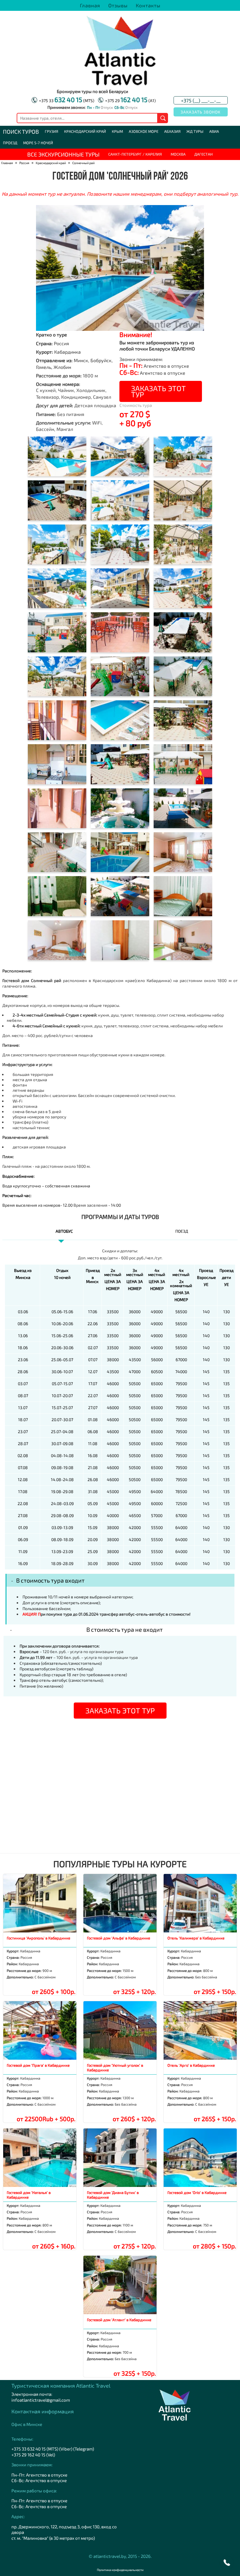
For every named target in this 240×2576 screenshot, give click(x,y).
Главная (90, 5)
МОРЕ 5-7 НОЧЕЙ (38, 143)
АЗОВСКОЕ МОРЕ (144, 131)
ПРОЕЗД (10, 143)
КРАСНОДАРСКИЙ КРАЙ (85, 131)
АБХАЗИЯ (172, 131)
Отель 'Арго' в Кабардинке (191, 2065)
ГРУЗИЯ (52, 131)
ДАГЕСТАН (204, 154)
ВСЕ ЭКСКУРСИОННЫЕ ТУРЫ (63, 154)
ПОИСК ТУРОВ (21, 131)
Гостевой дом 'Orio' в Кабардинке (197, 2192)
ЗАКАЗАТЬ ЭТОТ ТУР (158, 391)
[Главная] (120, 84)
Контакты (148, 5)
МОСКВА (178, 154)
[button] (227, 2563)
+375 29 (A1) (130, 100)
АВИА (214, 131)
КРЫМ (117, 131)
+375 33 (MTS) (67, 100)
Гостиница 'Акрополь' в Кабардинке (38, 1938)
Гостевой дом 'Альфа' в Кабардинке (119, 1938)
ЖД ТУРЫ (195, 131)
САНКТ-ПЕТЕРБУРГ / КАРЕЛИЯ (135, 154)
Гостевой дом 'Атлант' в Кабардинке (119, 2320)
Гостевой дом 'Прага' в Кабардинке (38, 2065)
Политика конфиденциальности (120, 2570)
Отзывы (118, 5)
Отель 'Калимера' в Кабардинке (196, 1938)
